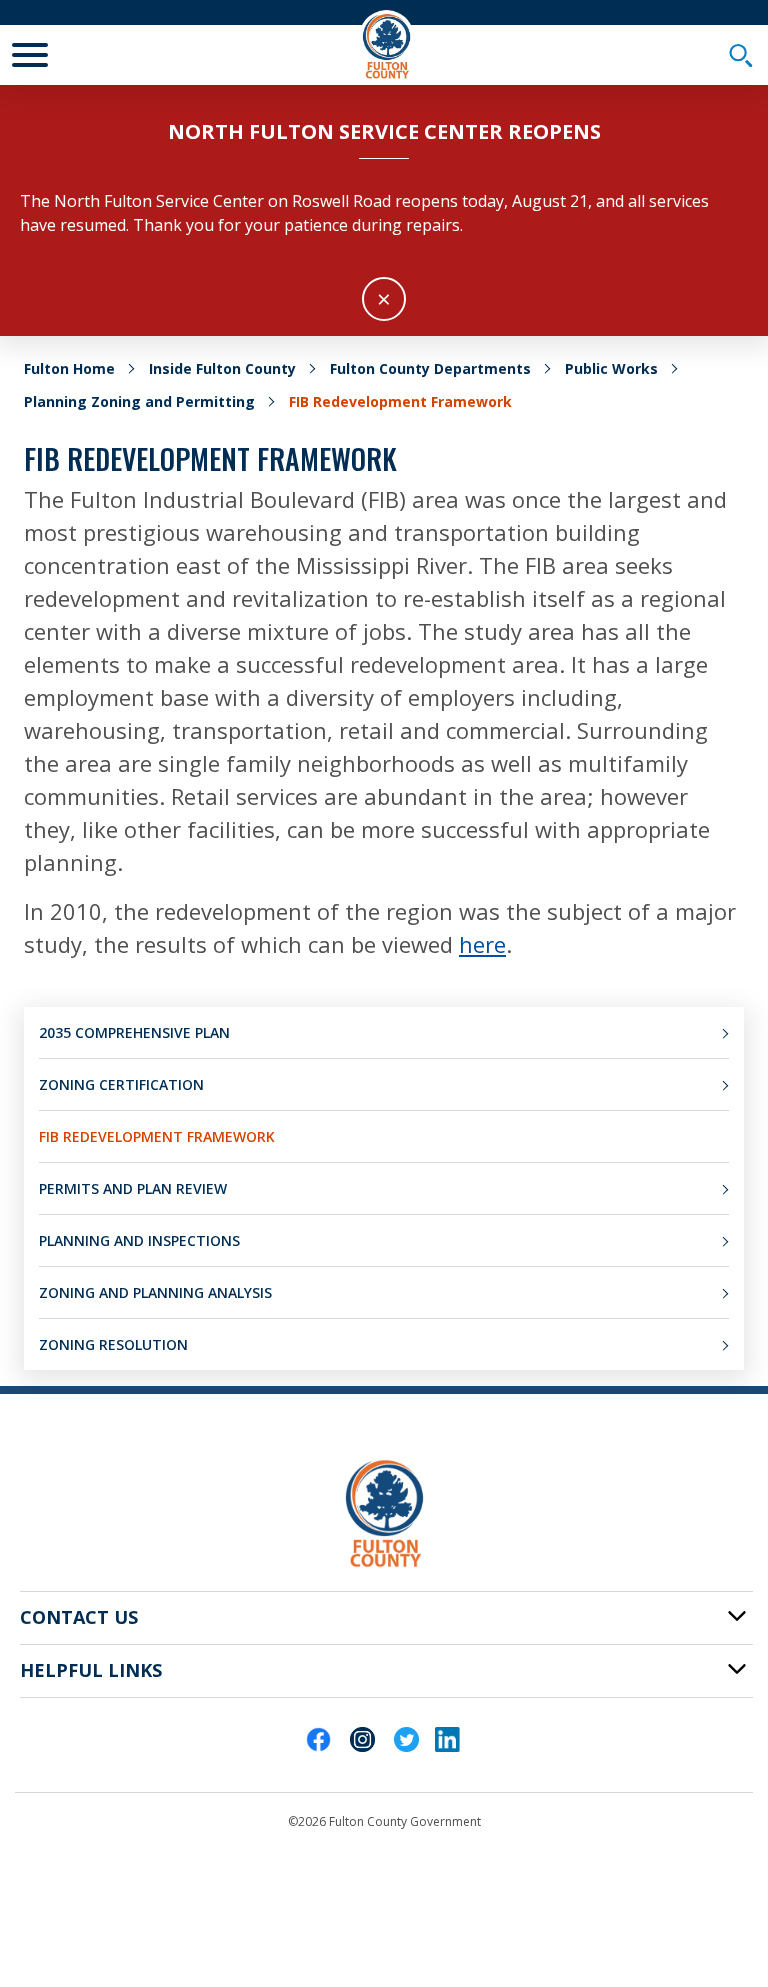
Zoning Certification (121, 1084)
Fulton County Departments (430, 368)
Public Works (611, 368)
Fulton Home (69, 368)
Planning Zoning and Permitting (139, 401)
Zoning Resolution (113, 1344)
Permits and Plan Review (133, 1188)
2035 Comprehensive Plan (134, 1032)
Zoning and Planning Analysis (155, 1292)
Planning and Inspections (139, 1240)
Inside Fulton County (222, 368)
